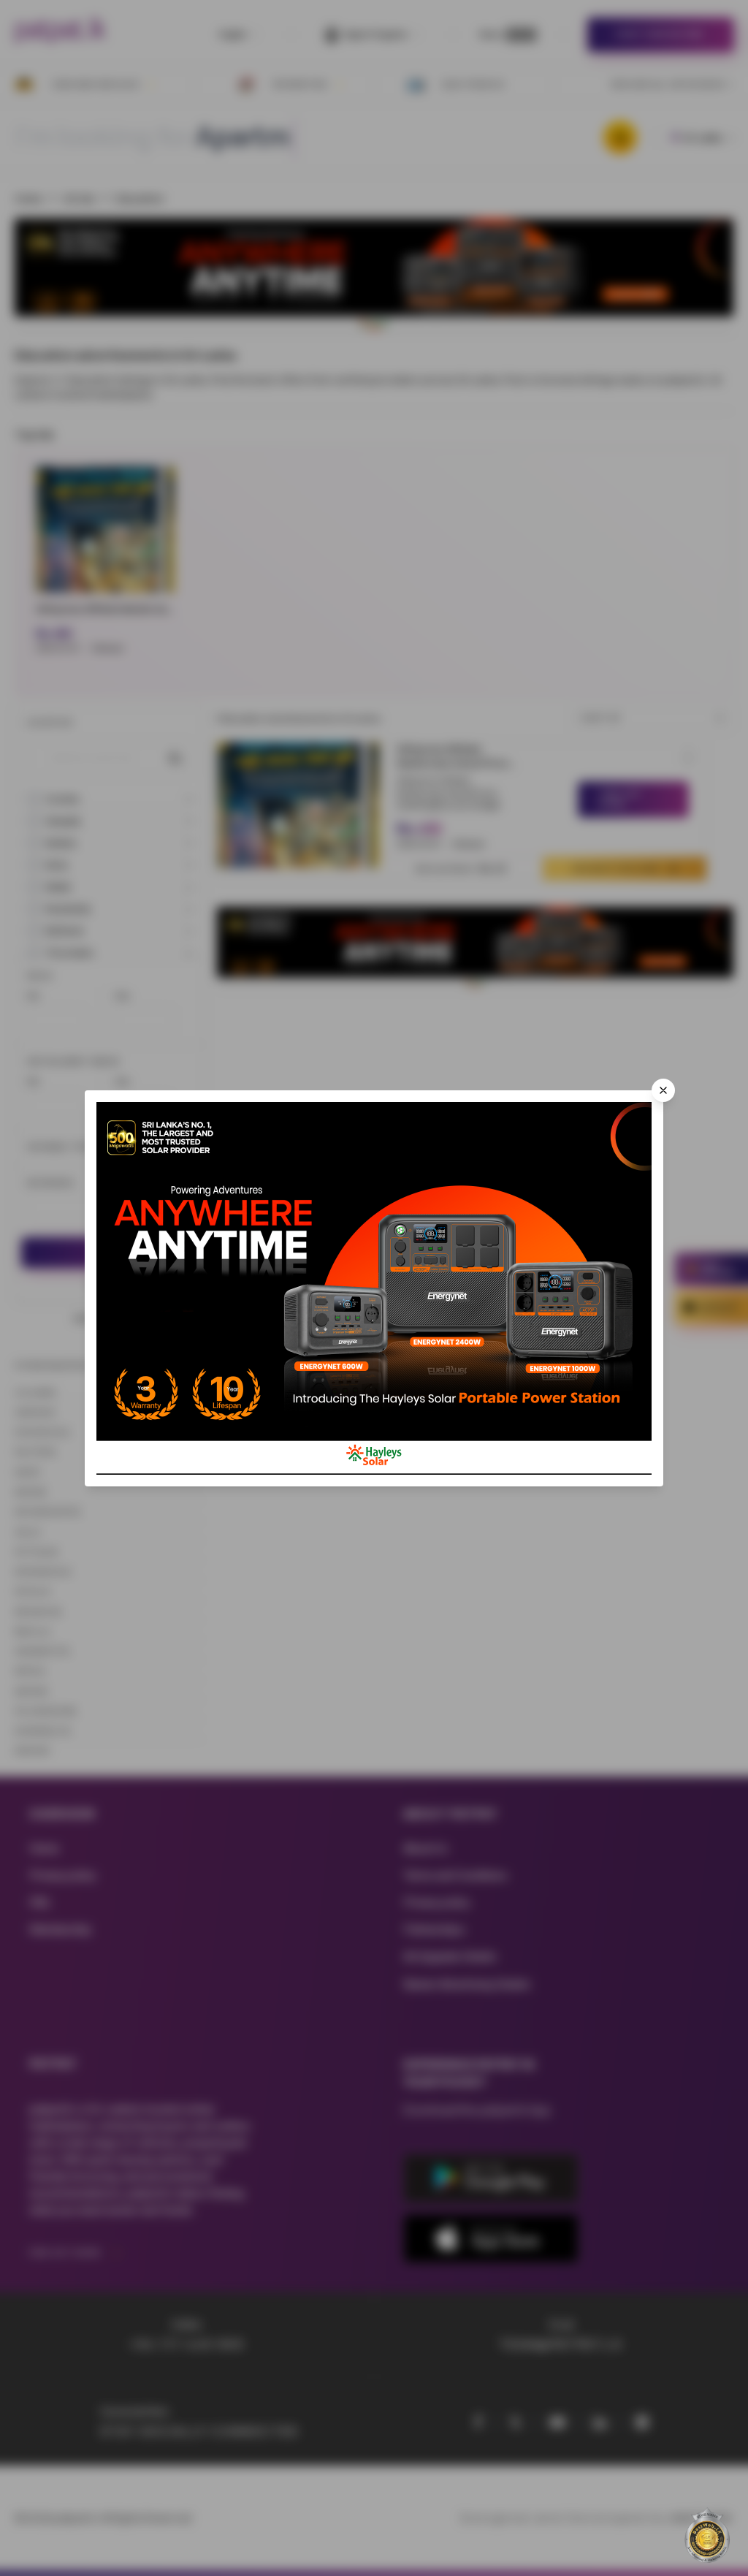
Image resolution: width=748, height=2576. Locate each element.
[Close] (663, 1090)
